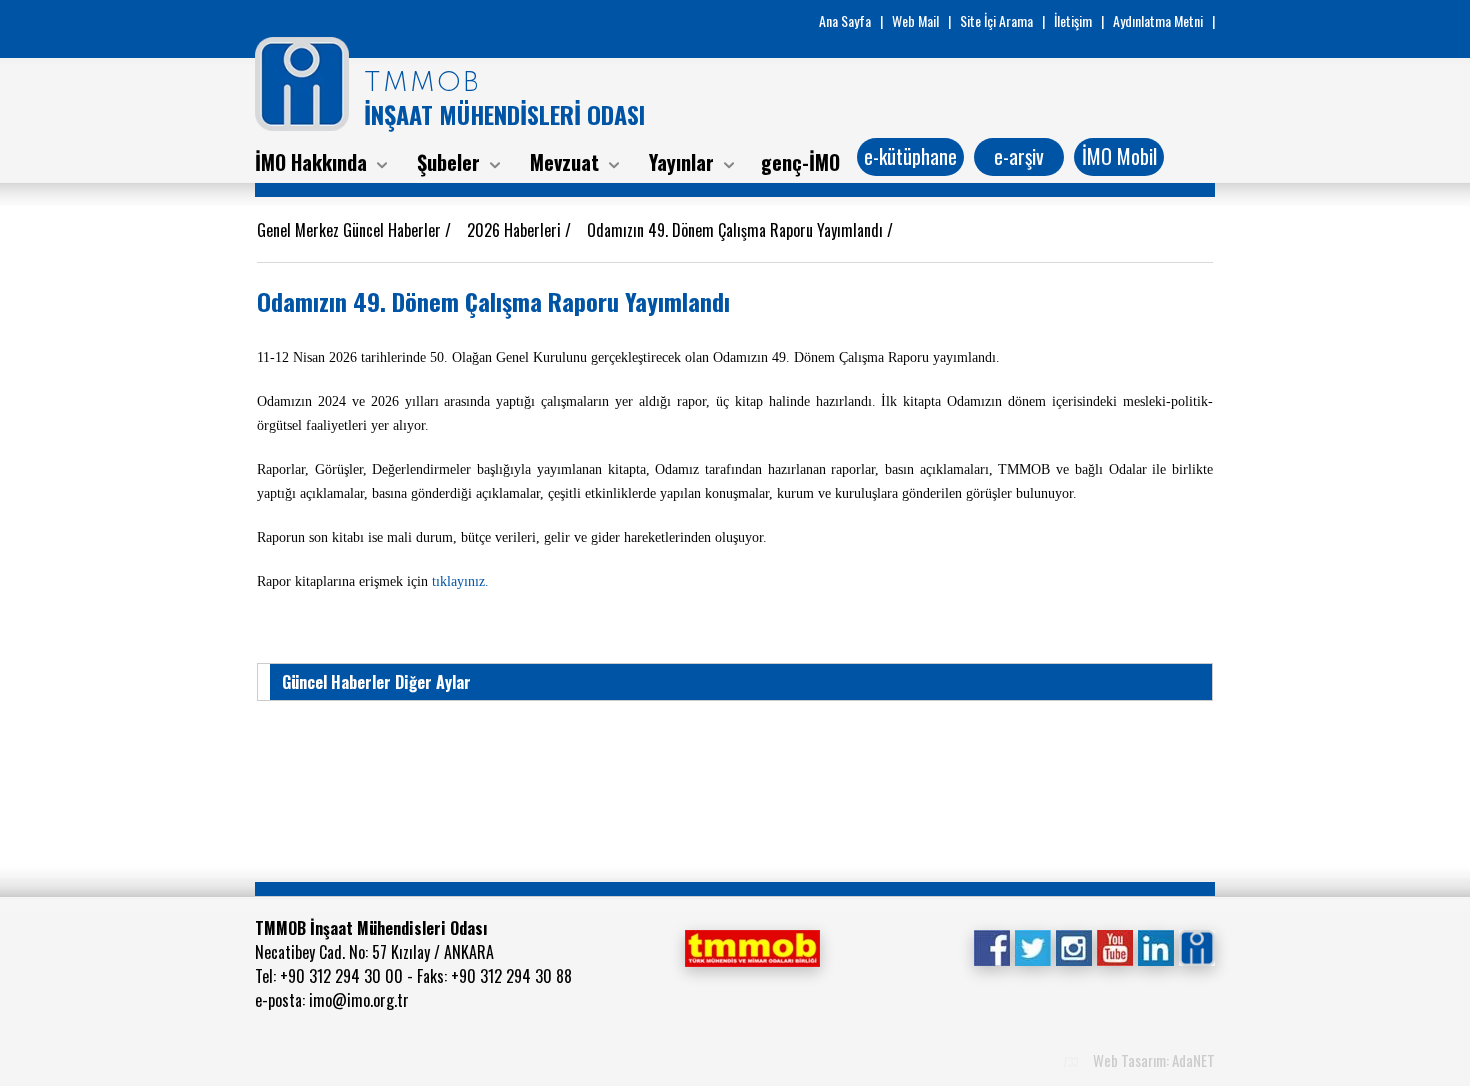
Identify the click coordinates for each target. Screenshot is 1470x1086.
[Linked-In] (1155, 946)
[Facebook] (991, 946)
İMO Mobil (1119, 156)
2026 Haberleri (516, 230)
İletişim (1073, 20)
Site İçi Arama (996, 20)
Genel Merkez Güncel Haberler (351, 230)
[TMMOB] (752, 946)
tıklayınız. (462, 581)
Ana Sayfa (845, 20)
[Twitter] (1032, 946)
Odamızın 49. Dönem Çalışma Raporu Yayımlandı (737, 230)
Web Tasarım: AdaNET (1154, 1060)
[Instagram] (1073, 946)
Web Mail (915, 20)
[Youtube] (1114, 946)
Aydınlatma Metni (1158, 20)
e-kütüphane (910, 156)
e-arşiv (1019, 156)
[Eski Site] (1196, 946)
